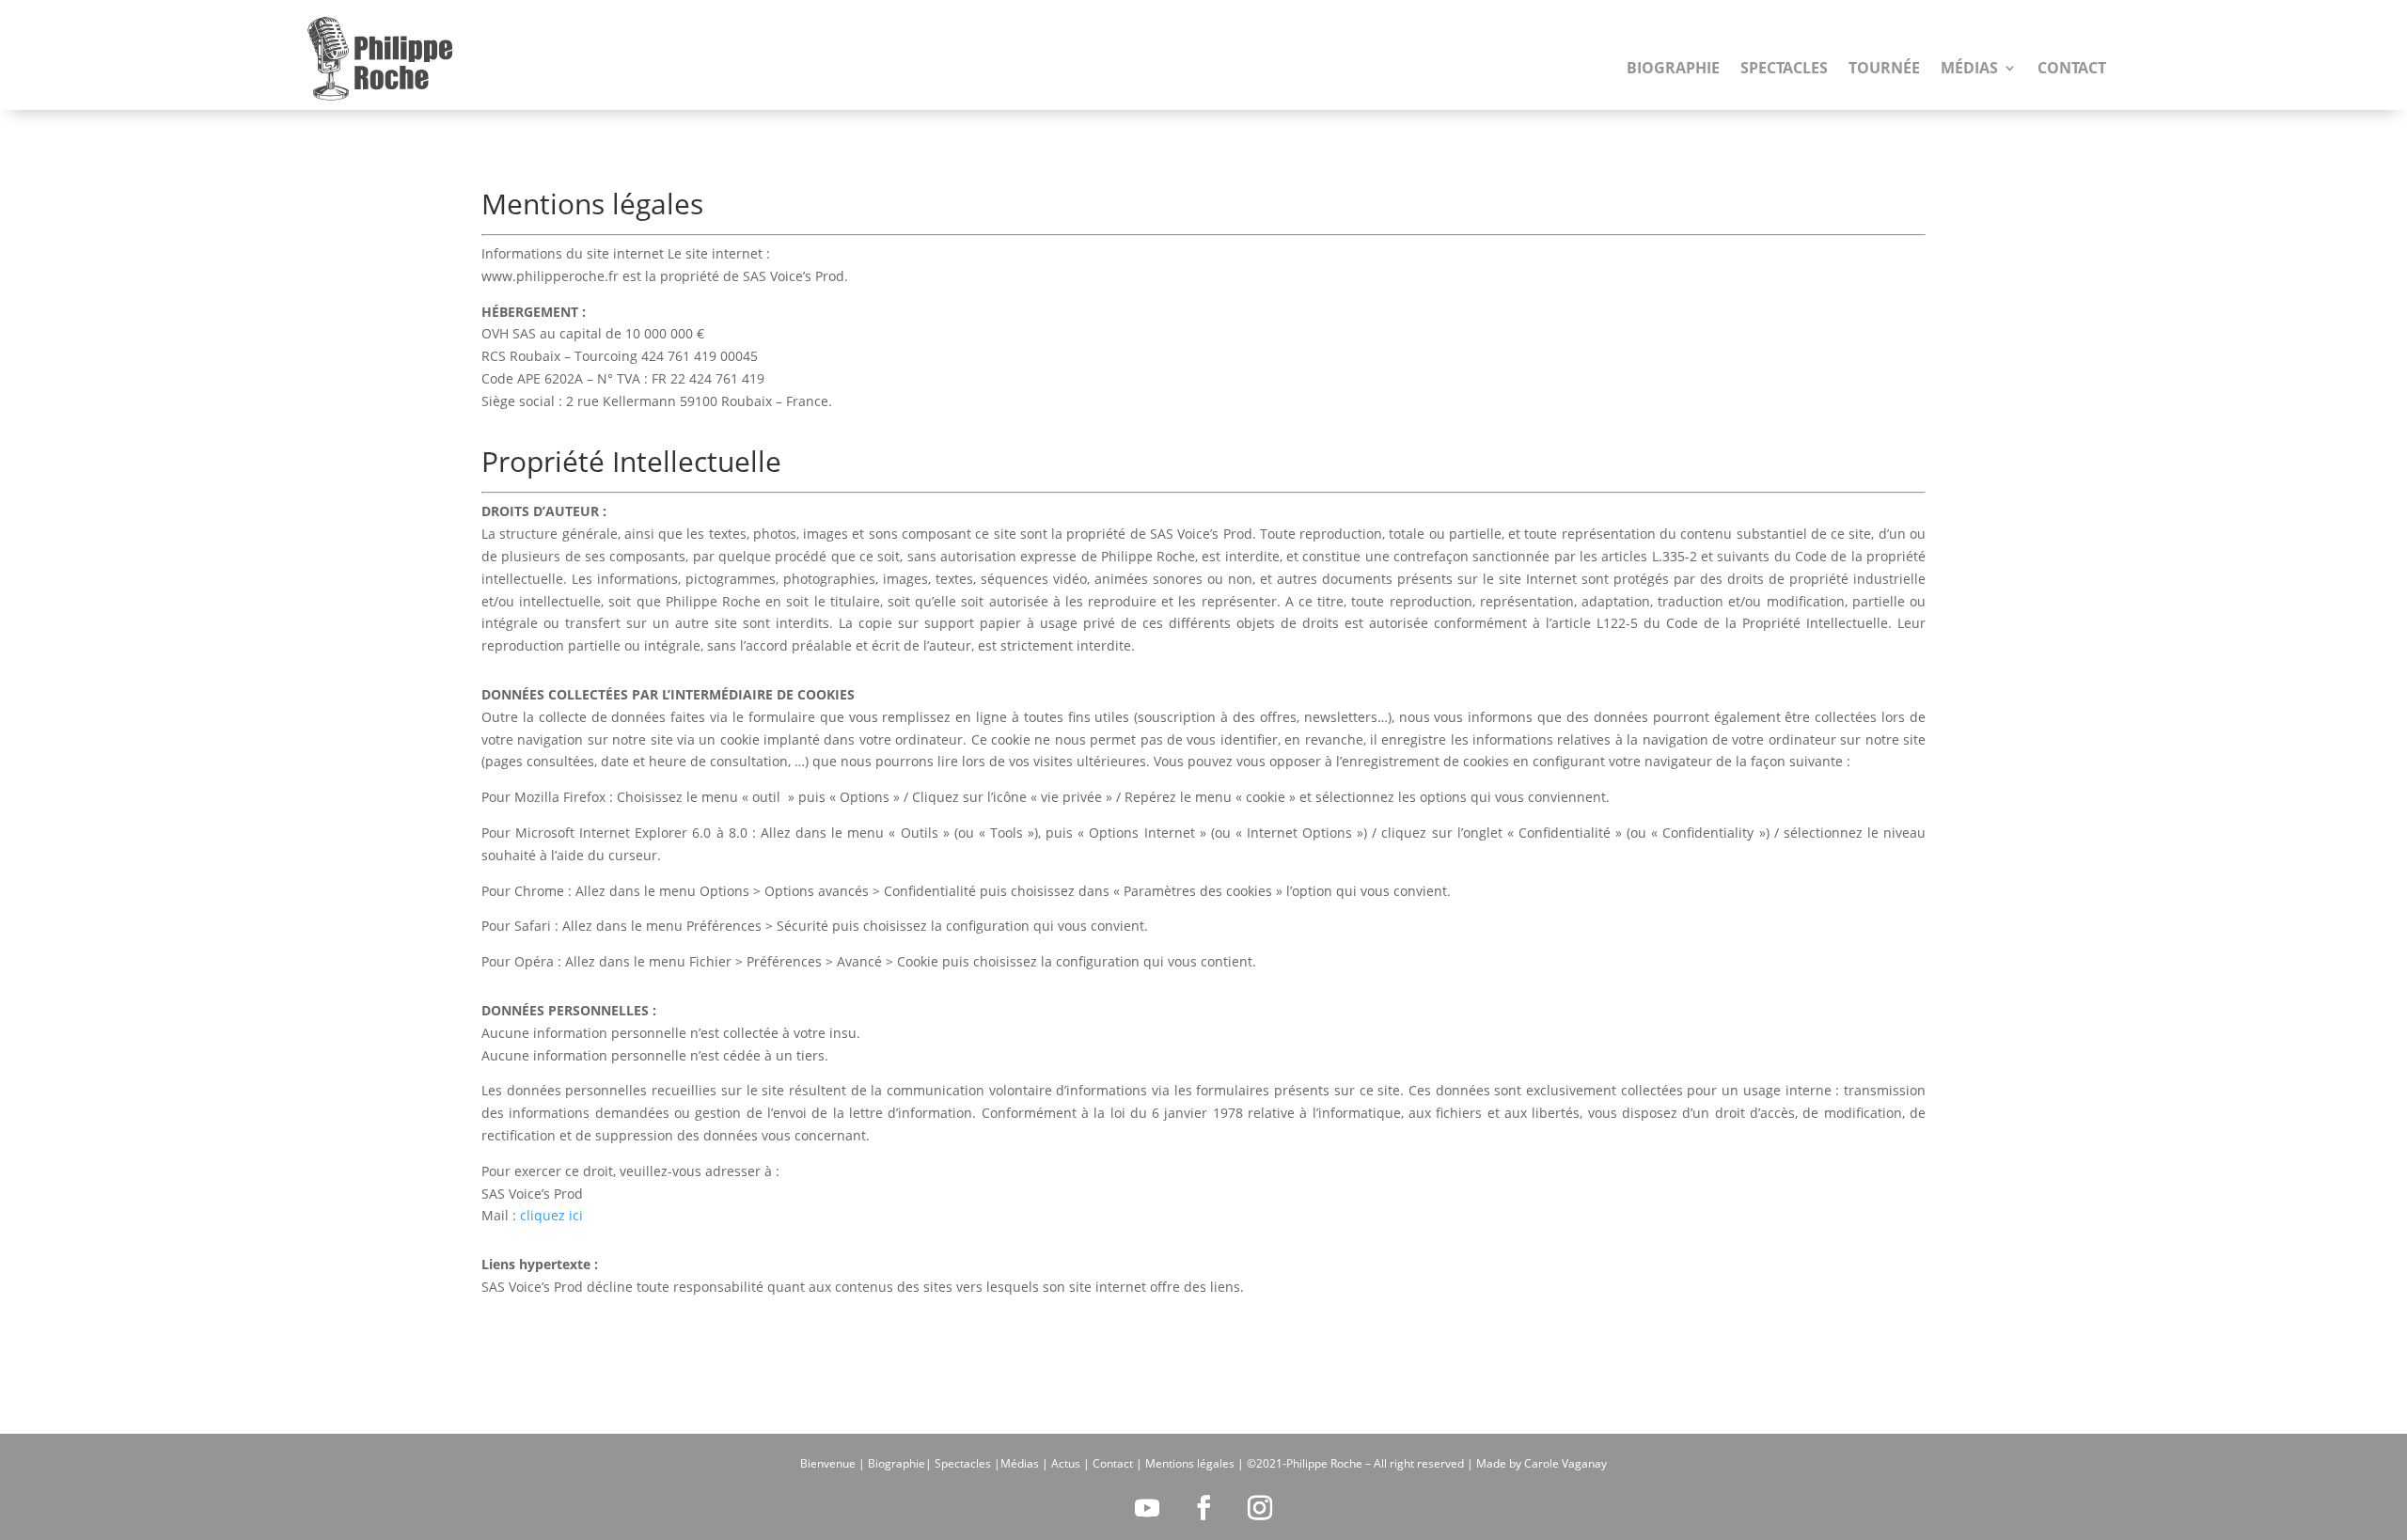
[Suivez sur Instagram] (1260, 1508)
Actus (1066, 1463)
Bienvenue (828, 1463)
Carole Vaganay (1565, 1463)
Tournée (1884, 68)
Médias (1969, 68)
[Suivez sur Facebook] (1203, 1508)
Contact (2072, 68)
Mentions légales (1190, 1463)
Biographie (1673, 68)
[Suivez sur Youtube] (1147, 1508)
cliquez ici (551, 1215)
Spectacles (1784, 68)
